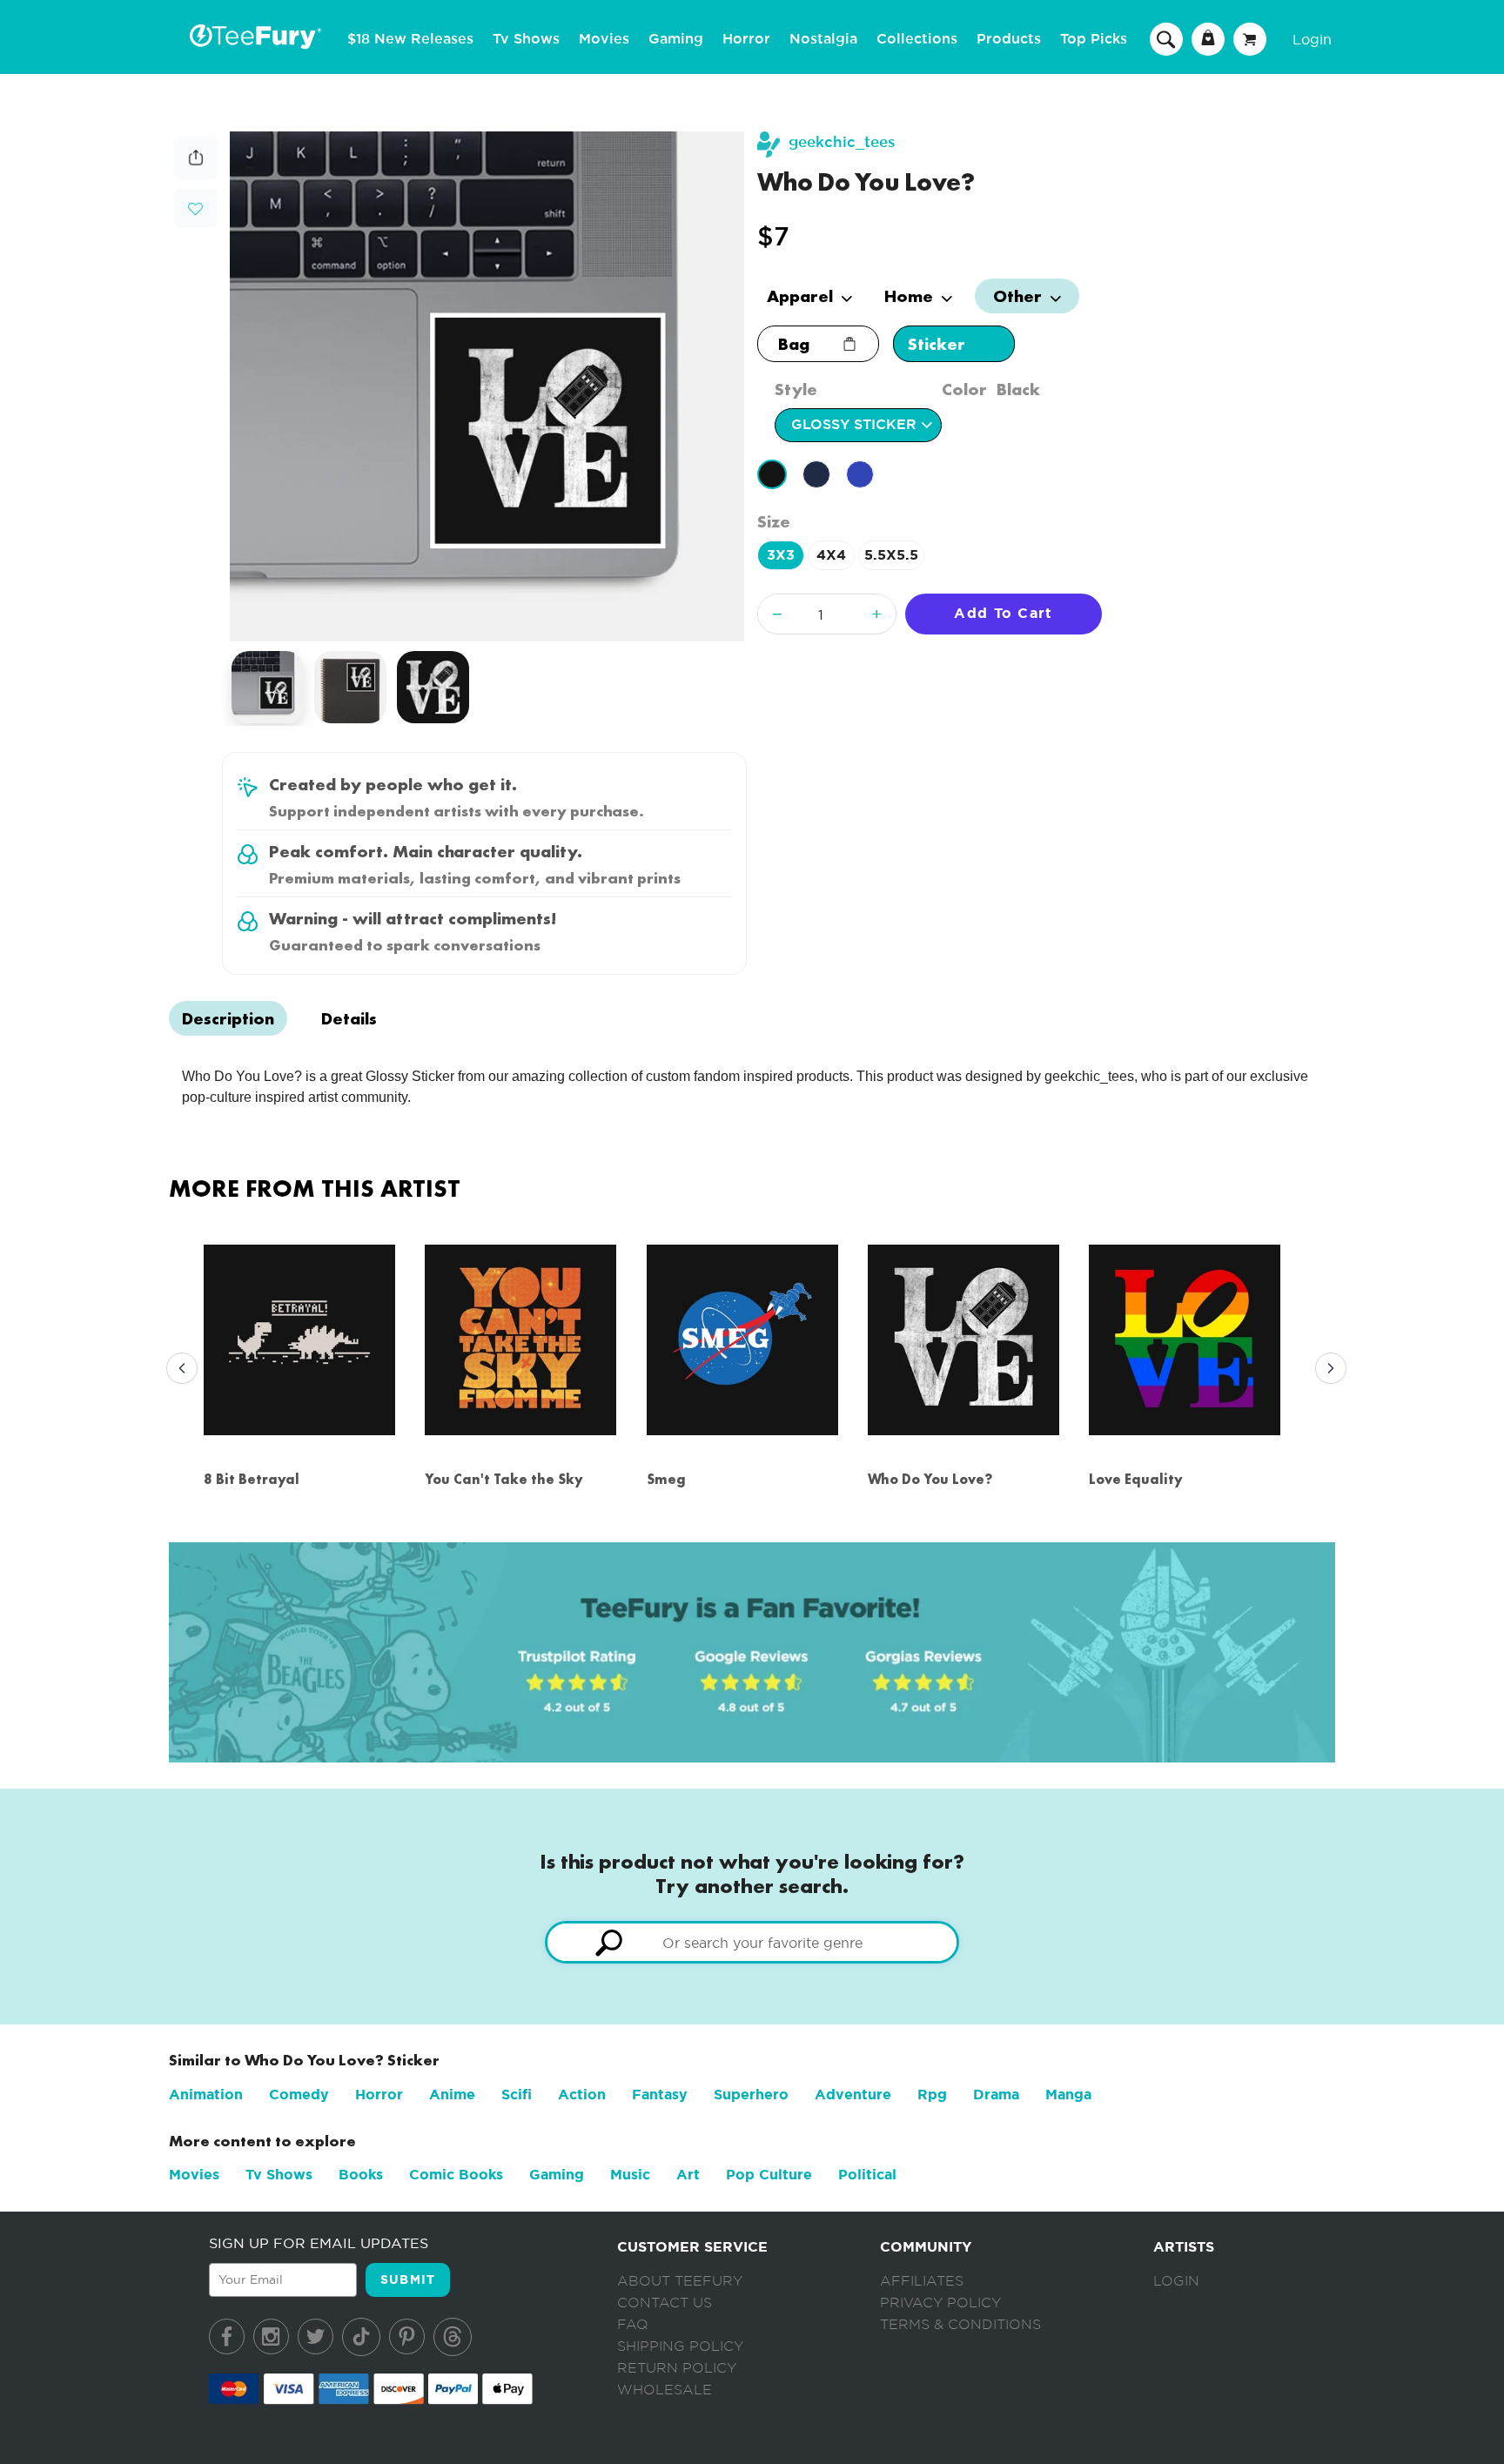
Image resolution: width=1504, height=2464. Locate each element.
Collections (917, 39)
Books (361, 2175)
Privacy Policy (940, 2303)
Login (1312, 39)
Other (1020, 296)
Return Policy (677, 2368)
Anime (452, 2095)
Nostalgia (823, 39)
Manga (1068, 2095)
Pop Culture (769, 2175)
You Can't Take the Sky (504, 1479)
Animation (206, 2095)
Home (911, 296)
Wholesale (665, 2390)
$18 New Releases (410, 39)
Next (1326, 1369)
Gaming (676, 39)
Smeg (666, 1479)
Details (349, 1018)
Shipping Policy (680, 2347)
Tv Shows (526, 39)
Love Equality (1136, 1479)
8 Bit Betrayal (252, 1479)
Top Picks (1094, 39)
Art (688, 2175)
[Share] (196, 175)
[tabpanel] (487, 386)
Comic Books (456, 2175)
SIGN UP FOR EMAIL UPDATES (319, 2243)
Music (630, 2175)
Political (867, 2175)
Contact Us (665, 2303)
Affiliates (922, 2281)
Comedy (299, 2095)
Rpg (932, 2095)
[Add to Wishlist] (195, 209)
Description (228, 1018)
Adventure (853, 2095)
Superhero (751, 2095)
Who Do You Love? (930, 1479)
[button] (195, 207)
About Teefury (680, 2281)
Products (1009, 39)
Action (582, 2095)
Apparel (802, 296)
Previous (178, 1369)
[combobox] (752, 1942)
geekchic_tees (842, 142)
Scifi (517, 2095)
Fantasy (660, 2095)
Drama (996, 2095)
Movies (604, 39)
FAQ (633, 2325)
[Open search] (1166, 38)
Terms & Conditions (960, 2325)
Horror (746, 39)
